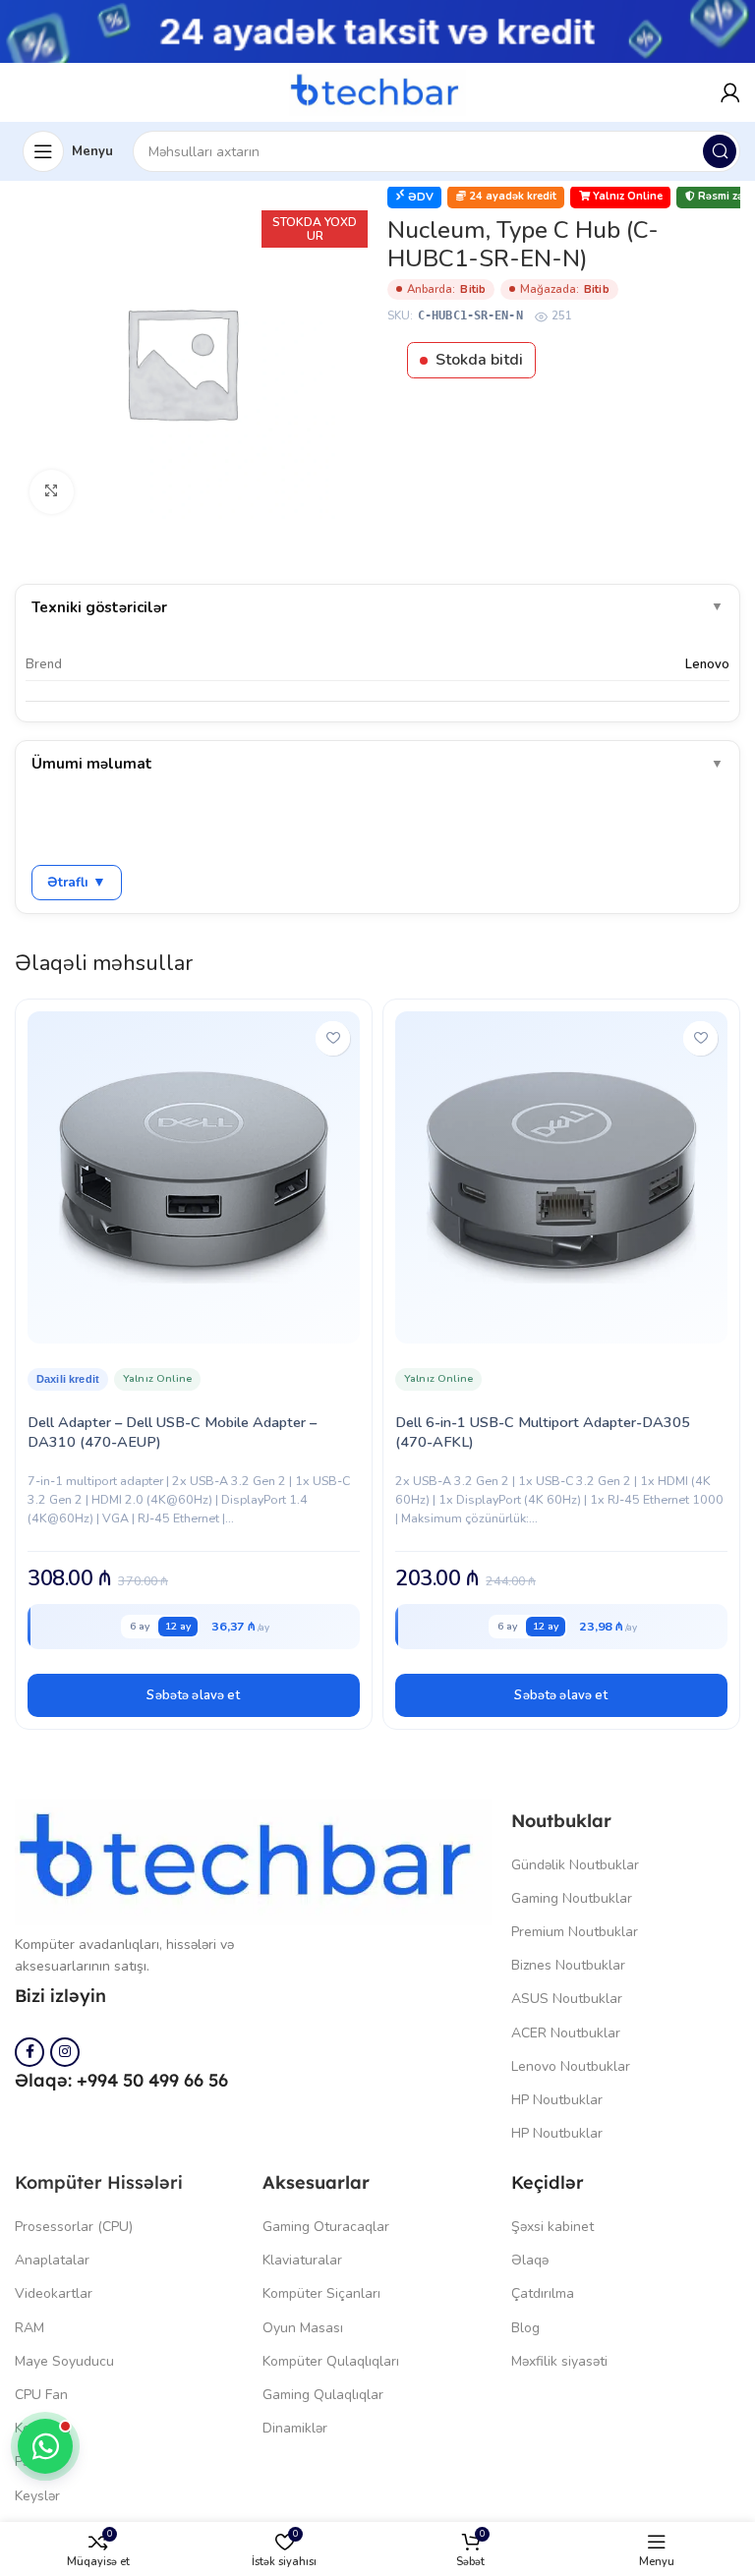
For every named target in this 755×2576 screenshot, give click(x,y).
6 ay (140, 1626)
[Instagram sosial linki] (65, 2052)
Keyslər (37, 2496)
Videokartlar (54, 2293)
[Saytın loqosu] (377, 91)
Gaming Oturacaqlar (326, 2227)
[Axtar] (720, 151)
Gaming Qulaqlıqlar (323, 2395)
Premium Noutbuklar (575, 1932)
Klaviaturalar (302, 2260)
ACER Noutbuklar (566, 2033)
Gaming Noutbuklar (572, 1898)
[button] (194, 1695)
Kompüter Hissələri (99, 2182)
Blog (525, 2328)
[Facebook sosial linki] (29, 2052)
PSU (28, 2462)
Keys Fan (43, 2428)
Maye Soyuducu (64, 2361)
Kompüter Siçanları (321, 2293)
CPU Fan (41, 2395)
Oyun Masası (303, 2328)
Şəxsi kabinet (552, 2227)
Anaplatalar (52, 2260)
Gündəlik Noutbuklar (575, 1865)
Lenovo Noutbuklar (571, 2066)
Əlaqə (530, 2260)
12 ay (178, 1626)
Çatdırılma (543, 2293)
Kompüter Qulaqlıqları (331, 2361)
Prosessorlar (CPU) (74, 2227)
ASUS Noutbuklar (567, 1999)
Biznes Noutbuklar (568, 1965)
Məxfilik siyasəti (559, 2361)
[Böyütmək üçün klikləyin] (52, 492)
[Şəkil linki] (253, 1860)
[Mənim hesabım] (730, 92)
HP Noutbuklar (557, 2100)
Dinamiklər (295, 2428)
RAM (29, 2328)
